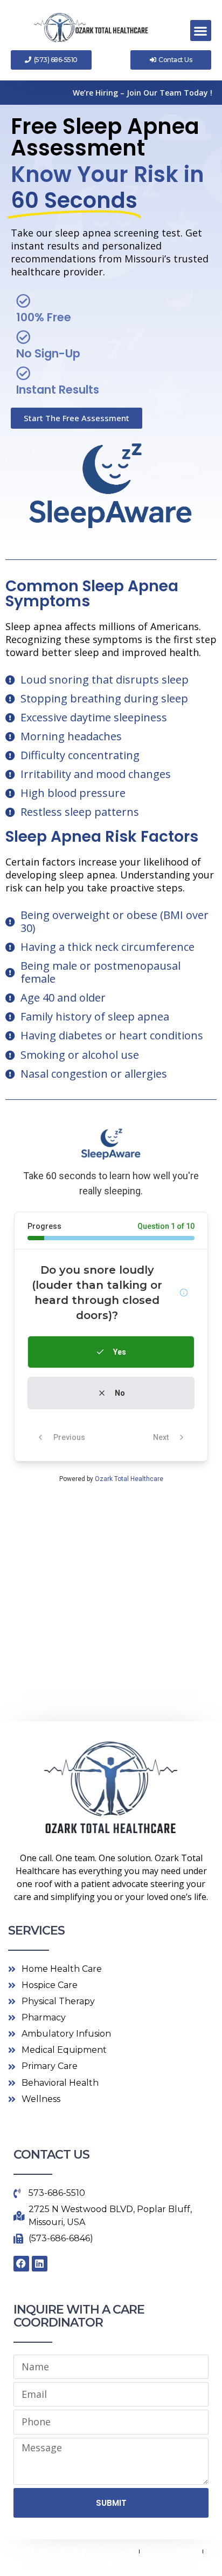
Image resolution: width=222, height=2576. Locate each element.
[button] (201, 31)
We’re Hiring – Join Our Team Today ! (143, 93)
